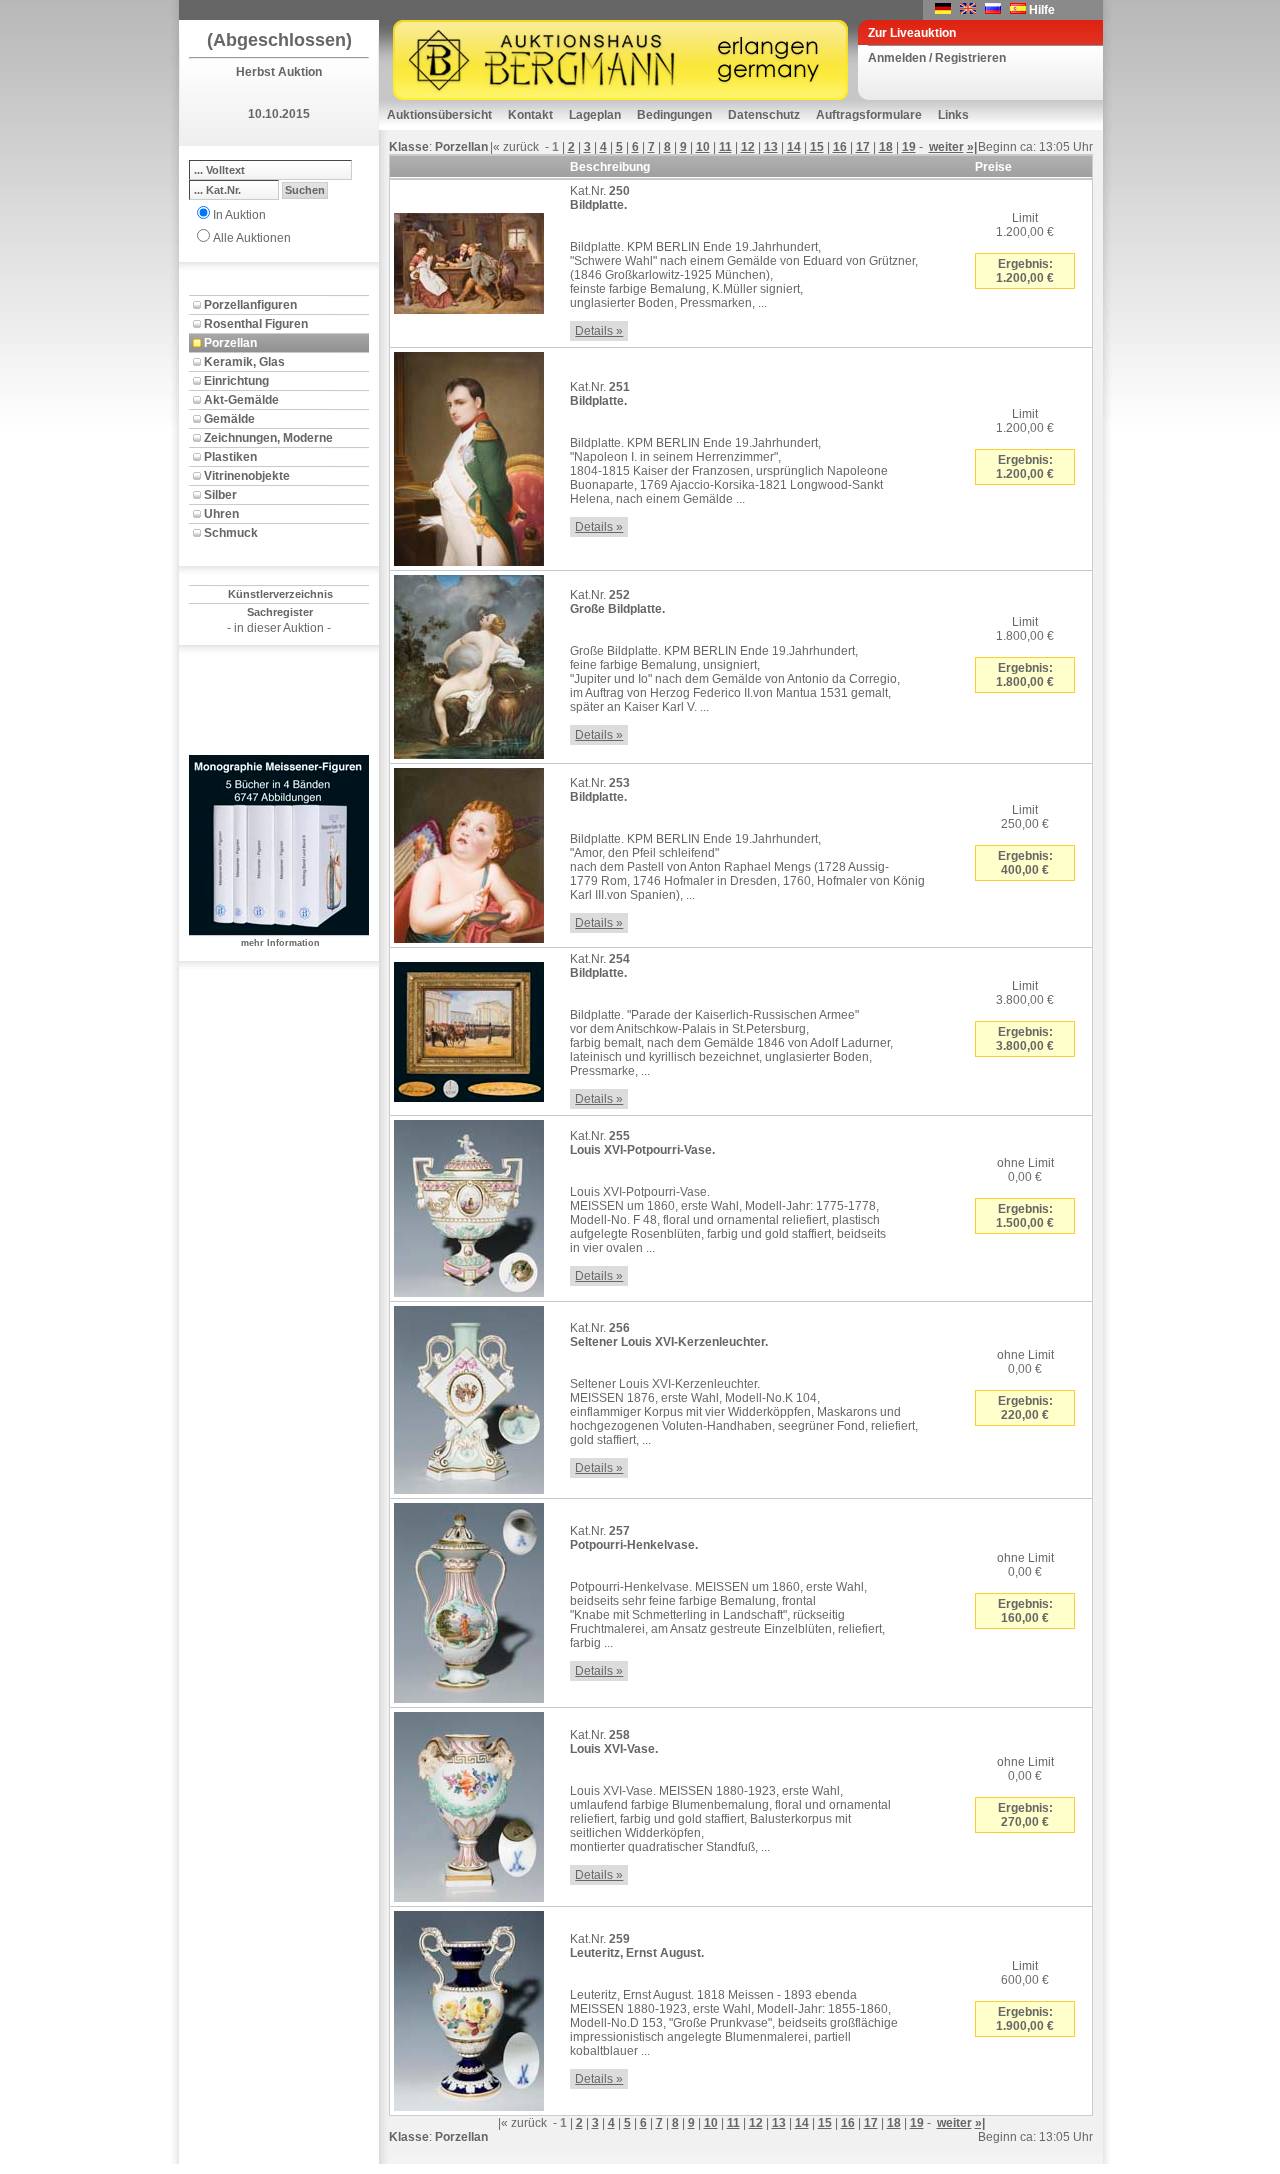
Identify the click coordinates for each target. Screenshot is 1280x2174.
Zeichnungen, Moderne (268, 438)
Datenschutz (764, 115)
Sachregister (280, 612)
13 (771, 147)
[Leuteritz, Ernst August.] (469, 2007)
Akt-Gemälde (241, 400)
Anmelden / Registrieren (937, 58)
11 (725, 147)
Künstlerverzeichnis (280, 594)
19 (909, 147)
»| (972, 147)
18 (886, 147)
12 (748, 147)
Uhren (221, 514)
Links (953, 115)
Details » (599, 331)
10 (703, 147)
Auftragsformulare (869, 115)
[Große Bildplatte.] (469, 663)
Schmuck (231, 533)
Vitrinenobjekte (247, 476)
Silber (220, 495)
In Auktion (239, 215)
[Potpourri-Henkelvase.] (469, 1599)
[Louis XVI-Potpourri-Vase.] (469, 1205)
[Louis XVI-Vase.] (469, 1803)
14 (794, 147)
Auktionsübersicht (439, 115)
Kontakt (530, 115)
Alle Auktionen (252, 238)
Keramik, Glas (244, 362)
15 (817, 147)
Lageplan (595, 115)
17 (863, 147)
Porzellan (230, 343)
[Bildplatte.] (469, 260)
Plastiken (230, 457)
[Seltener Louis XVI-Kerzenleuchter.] (469, 1396)
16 (840, 147)
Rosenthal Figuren (256, 324)
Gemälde (229, 419)
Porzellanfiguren (250, 305)
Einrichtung (236, 381)
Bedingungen (674, 115)
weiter (946, 147)
